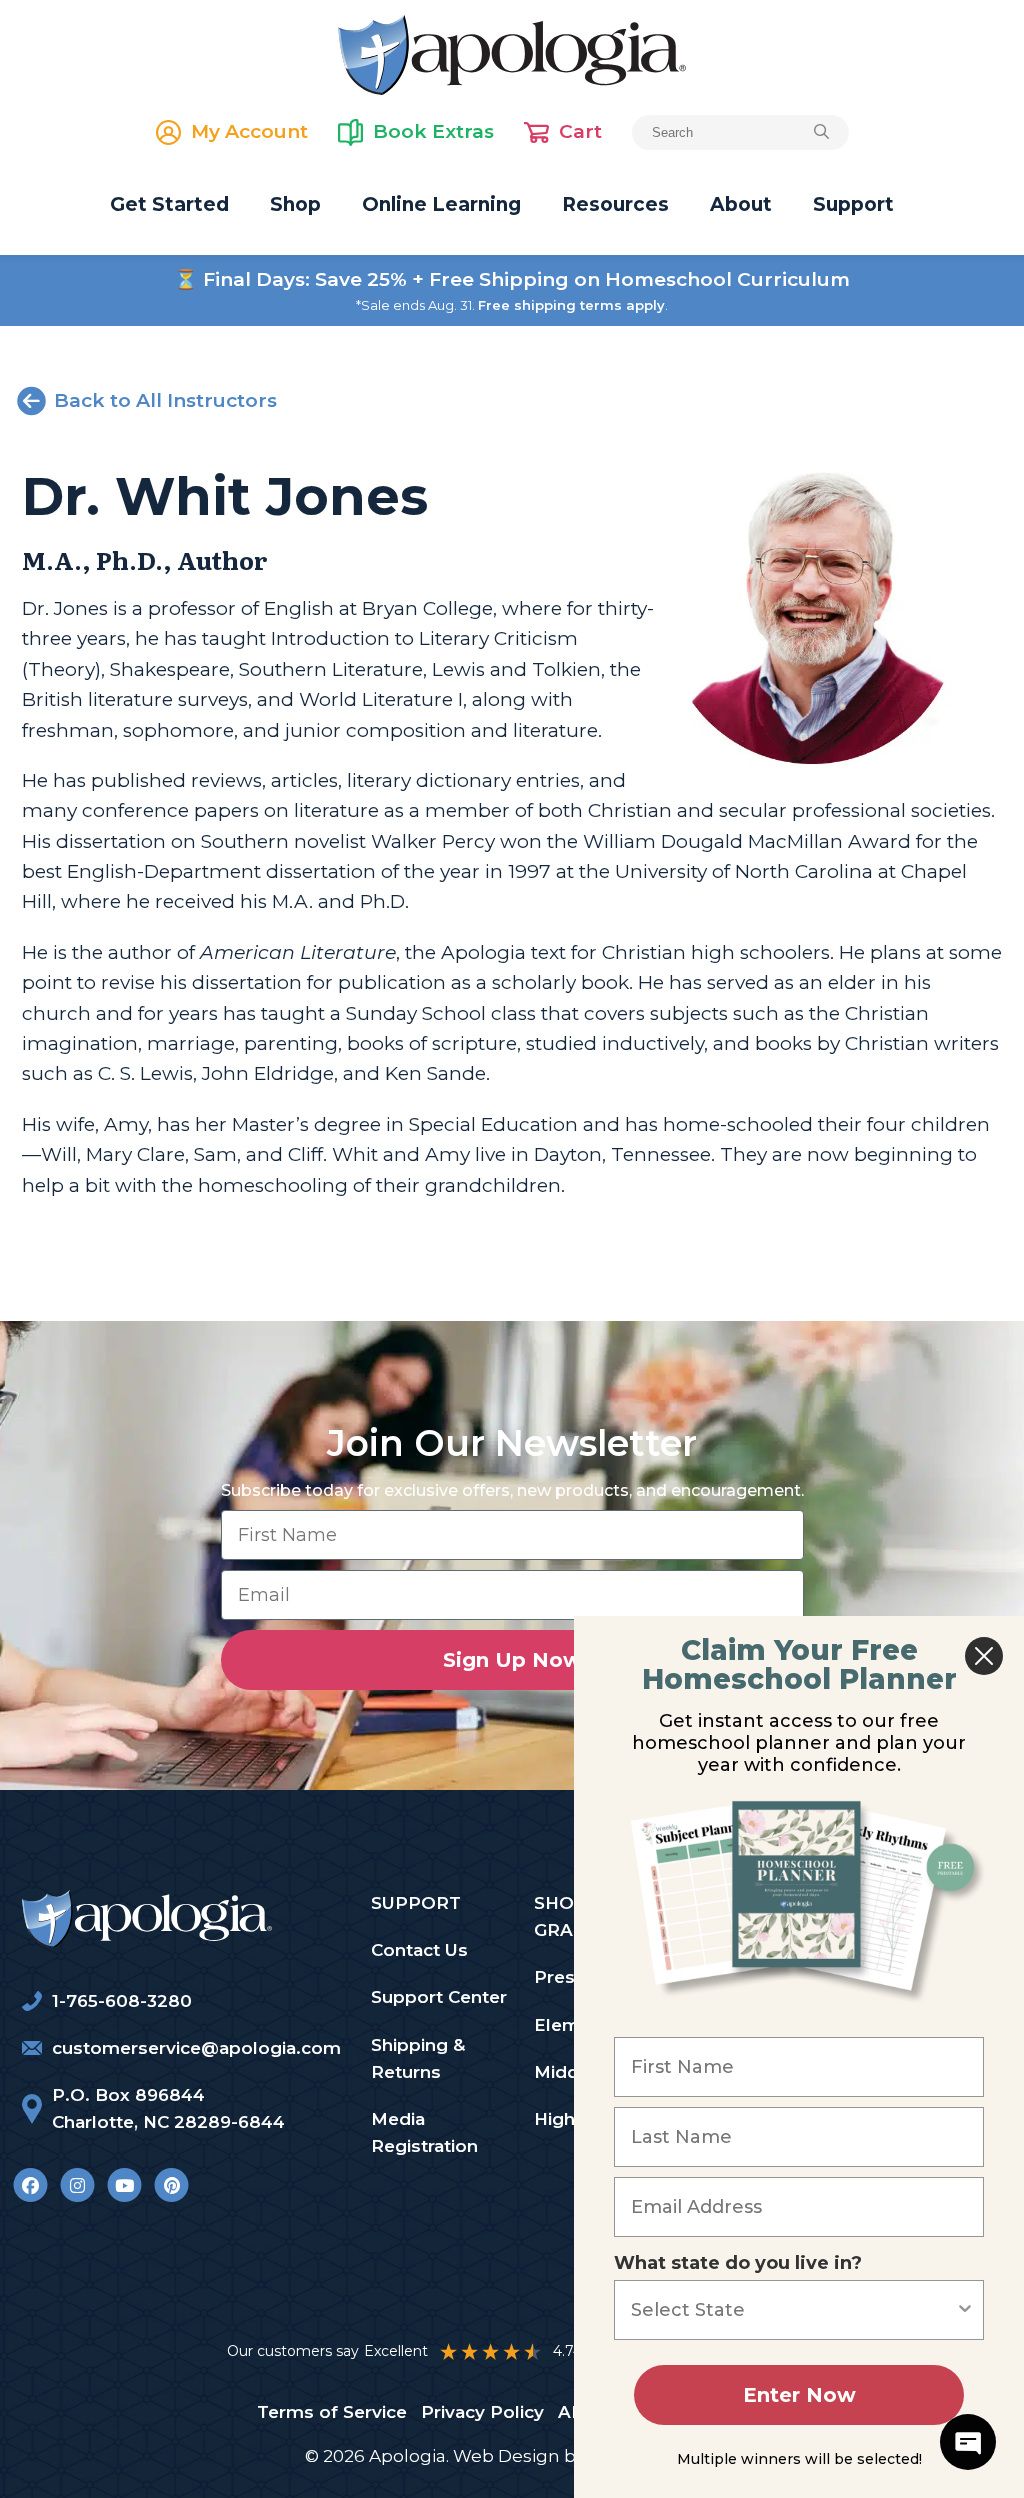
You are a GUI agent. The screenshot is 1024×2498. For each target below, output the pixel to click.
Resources (615, 204)
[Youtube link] (124, 2184)
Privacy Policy (482, 2412)
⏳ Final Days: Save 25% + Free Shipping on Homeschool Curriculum (512, 279)
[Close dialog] (984, 1656)
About (741, 204)
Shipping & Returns (418, 2058)
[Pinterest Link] (171, 2184)
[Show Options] (965, 2310)
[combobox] (793, 2310)
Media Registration (424, 2132)
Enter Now (799, 2395)
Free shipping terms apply (571, 305)
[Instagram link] (77, 2184)
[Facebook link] (30, 2184)
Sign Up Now (512, 1660)
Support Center (439, 1997)
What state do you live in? (738, 2263)
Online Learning (441, 204)
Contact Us (419, 1950)
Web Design (506, 2456)
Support (853, 204)
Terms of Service (332, 2412)
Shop (295, 204)
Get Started (169, 204)
